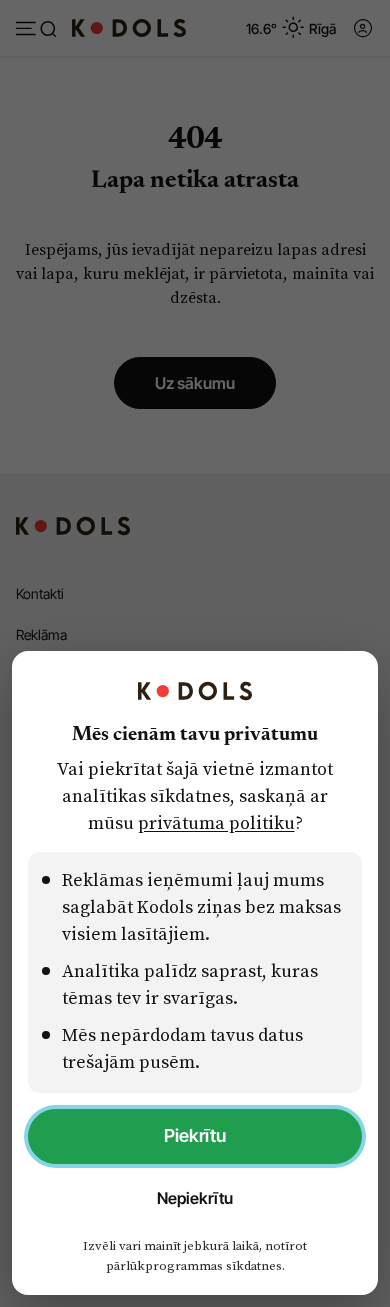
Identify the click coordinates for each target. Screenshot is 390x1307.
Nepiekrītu (195, 1198)
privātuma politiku (216, 822)
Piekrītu (195, 1135)
